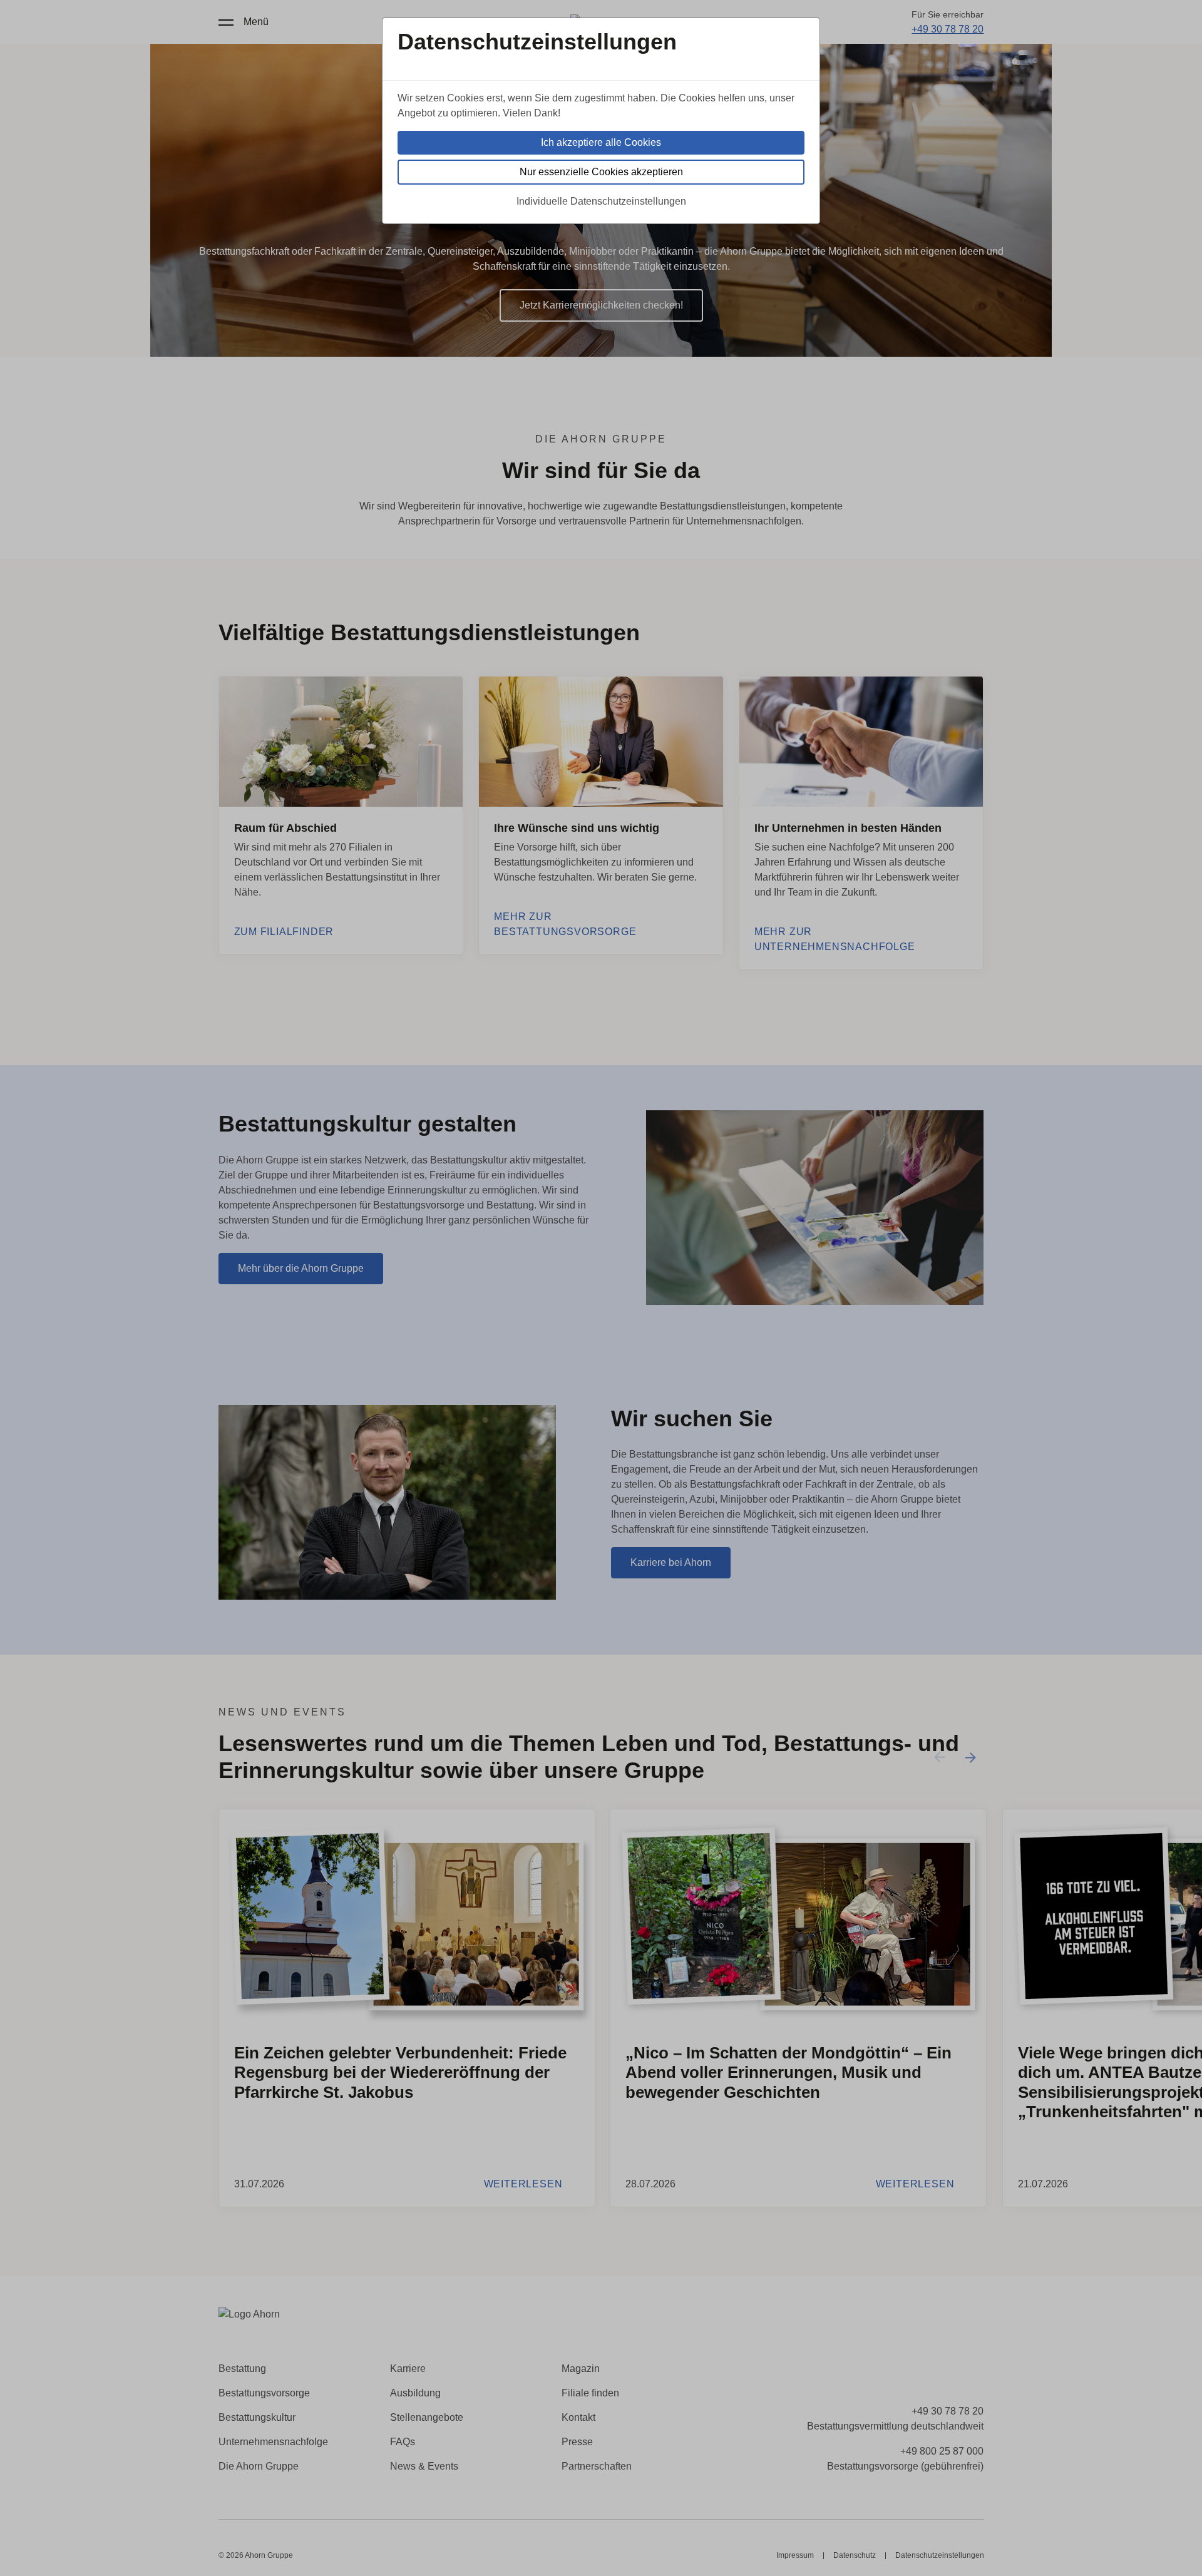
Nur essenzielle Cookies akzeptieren (601, 172)
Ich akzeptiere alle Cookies (601, 142)
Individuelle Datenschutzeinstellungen (601, 201)
